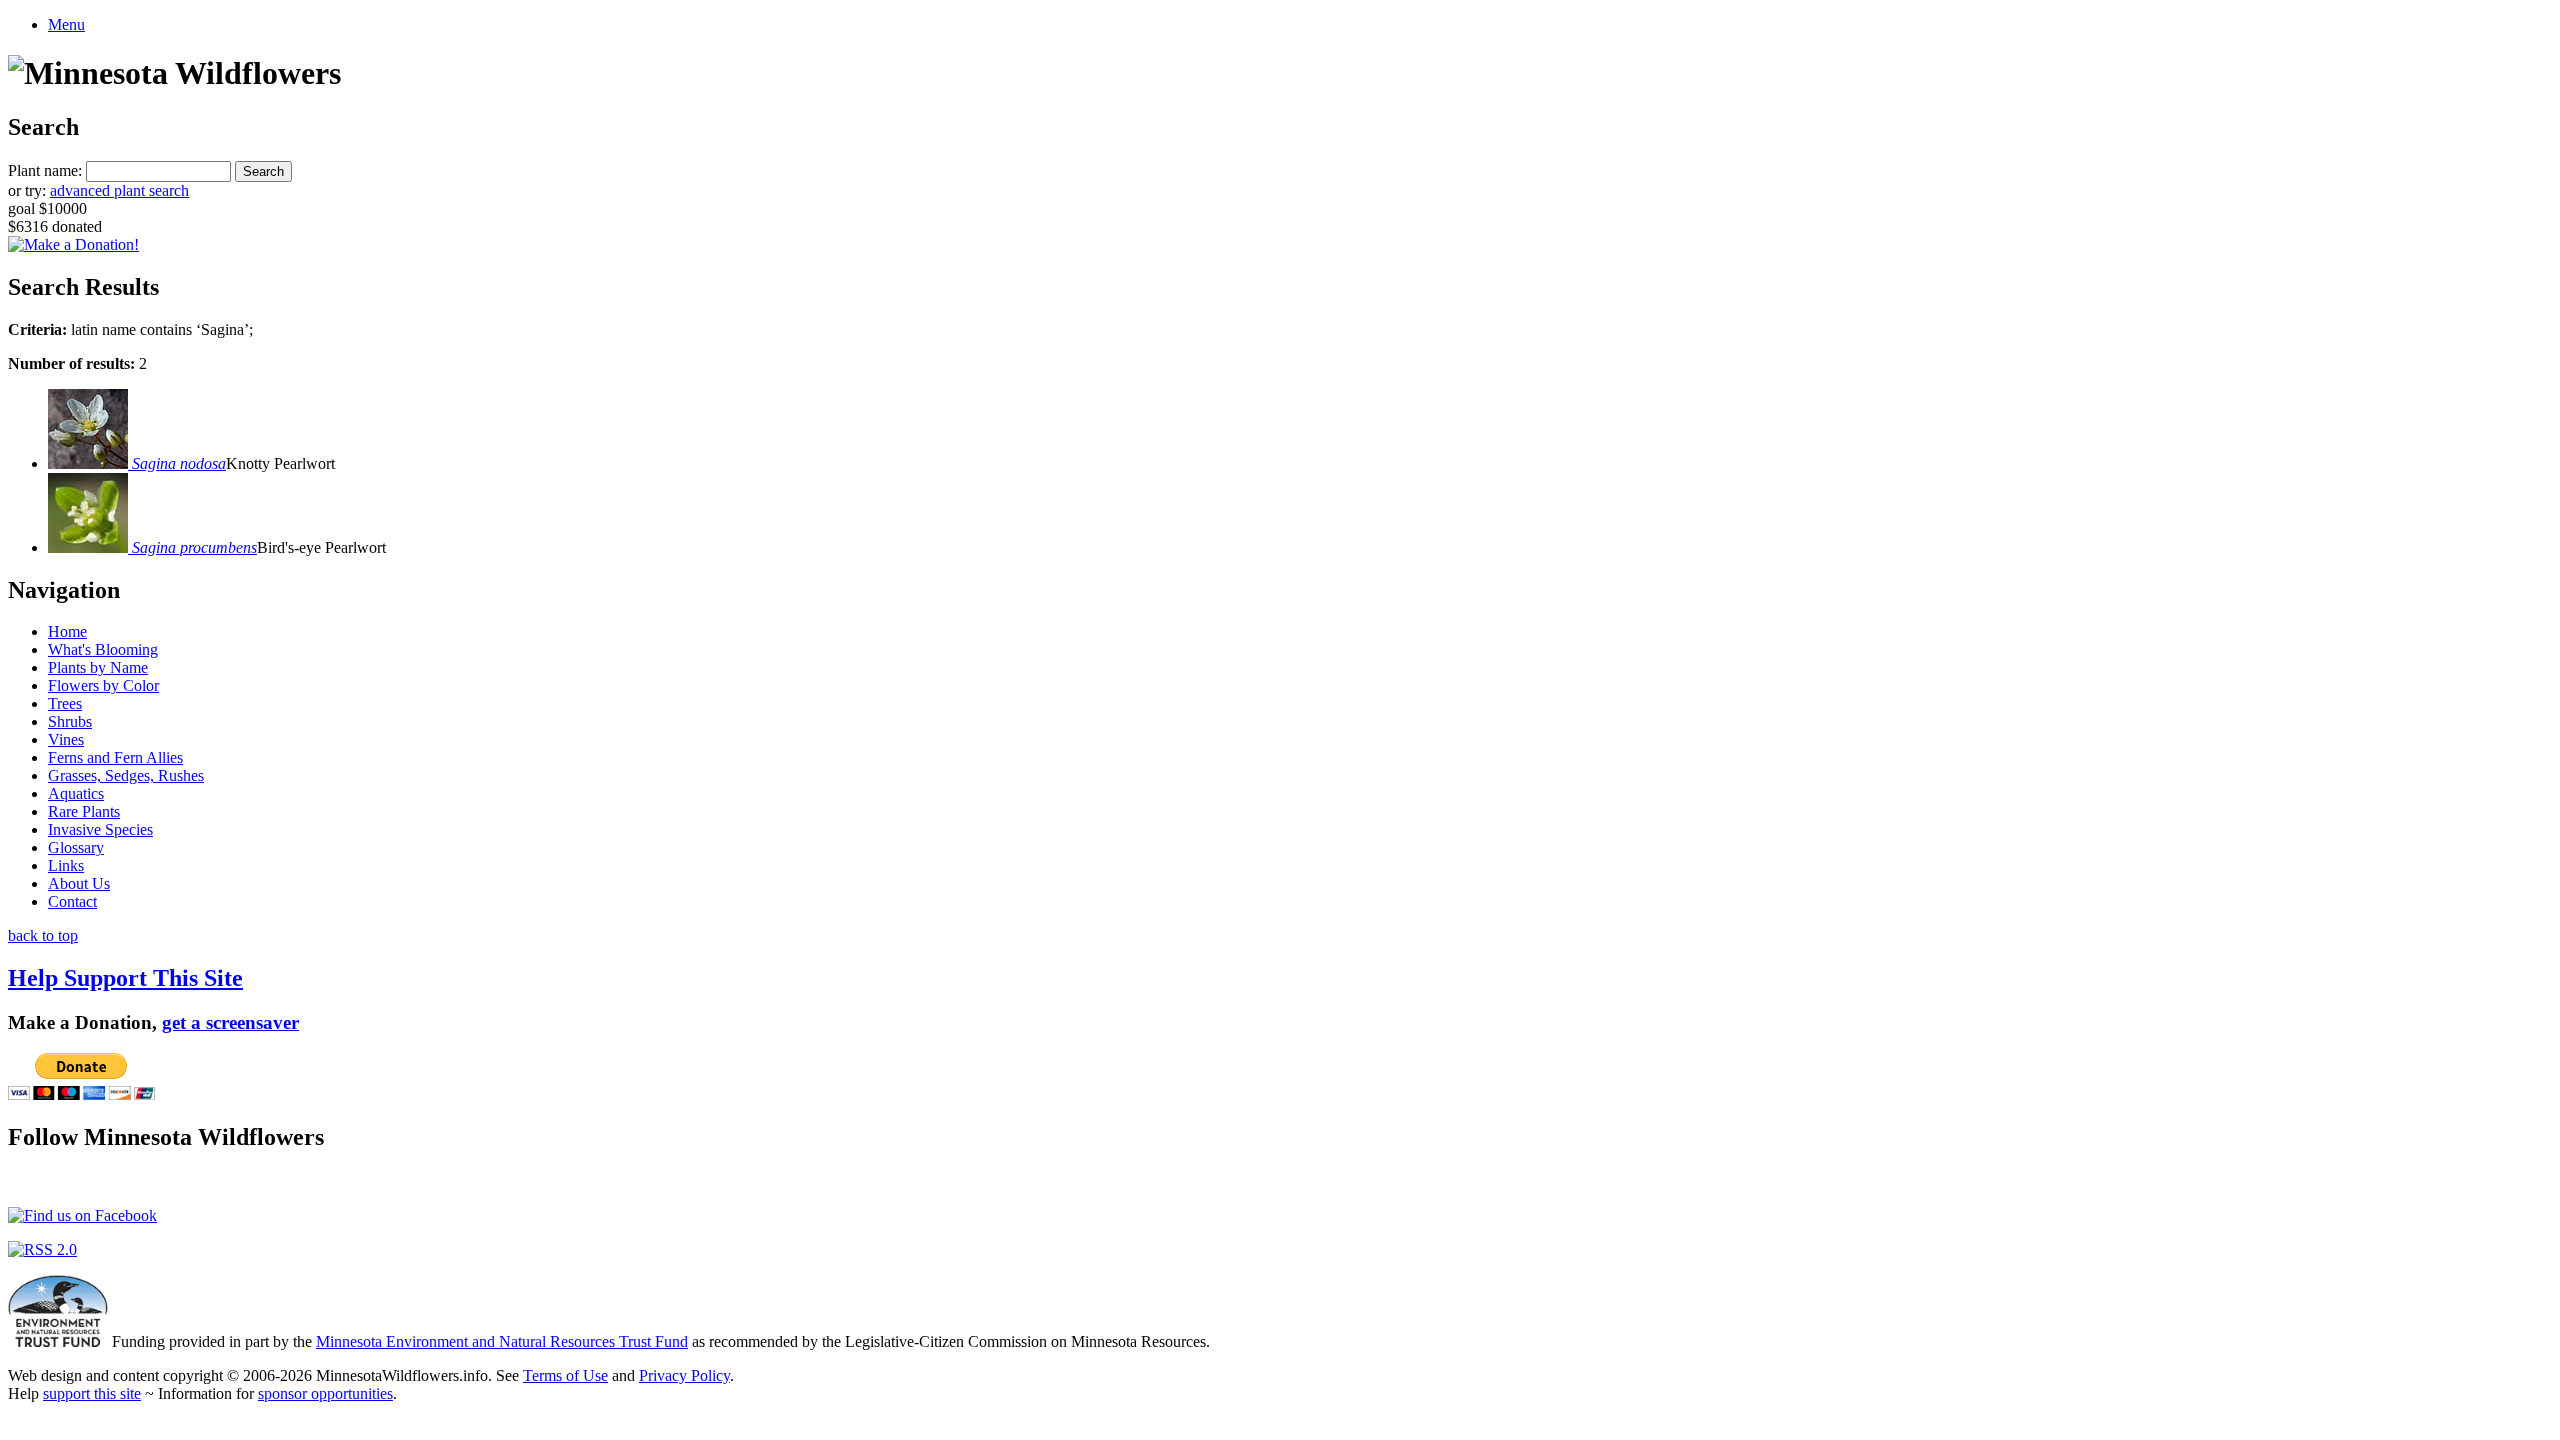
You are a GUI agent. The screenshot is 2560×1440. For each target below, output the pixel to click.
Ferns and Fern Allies (115, 757)
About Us (79, 883)
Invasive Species (100, 829)
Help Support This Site (125, 978)
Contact (72, 901)
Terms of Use (565, 1375)
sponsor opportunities (325, 1393)
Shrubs (70, 721)
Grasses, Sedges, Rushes (126, 775)
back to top (43, 935)
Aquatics (76, 793)
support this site (92, 1393)
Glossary (76, 847)
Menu (66, 24)
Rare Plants (84, 811)
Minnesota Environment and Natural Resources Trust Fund (502, 1341)
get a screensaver (230, 1022)
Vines (66, 739)
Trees (65, 703)
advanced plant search (119, 190)
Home (67, 631)
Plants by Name (98, 667)
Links (66, 865)
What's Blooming (103, 649)
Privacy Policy (684, 1375)
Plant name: (45, 170)
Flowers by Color (103, 685)
